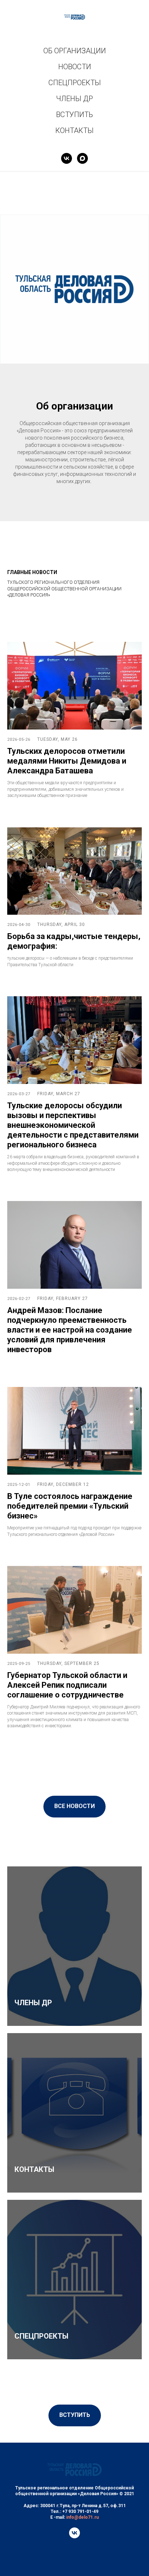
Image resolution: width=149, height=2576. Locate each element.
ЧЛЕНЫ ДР (74, 99)
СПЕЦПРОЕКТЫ (75, 83)
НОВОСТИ (75, 67)
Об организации (74, 406)
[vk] (67, 158)
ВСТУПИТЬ (74, 115)
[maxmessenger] (82, 158)
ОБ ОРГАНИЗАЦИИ (75, 51)
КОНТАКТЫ (74, 130)
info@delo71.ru (82, 2517)
